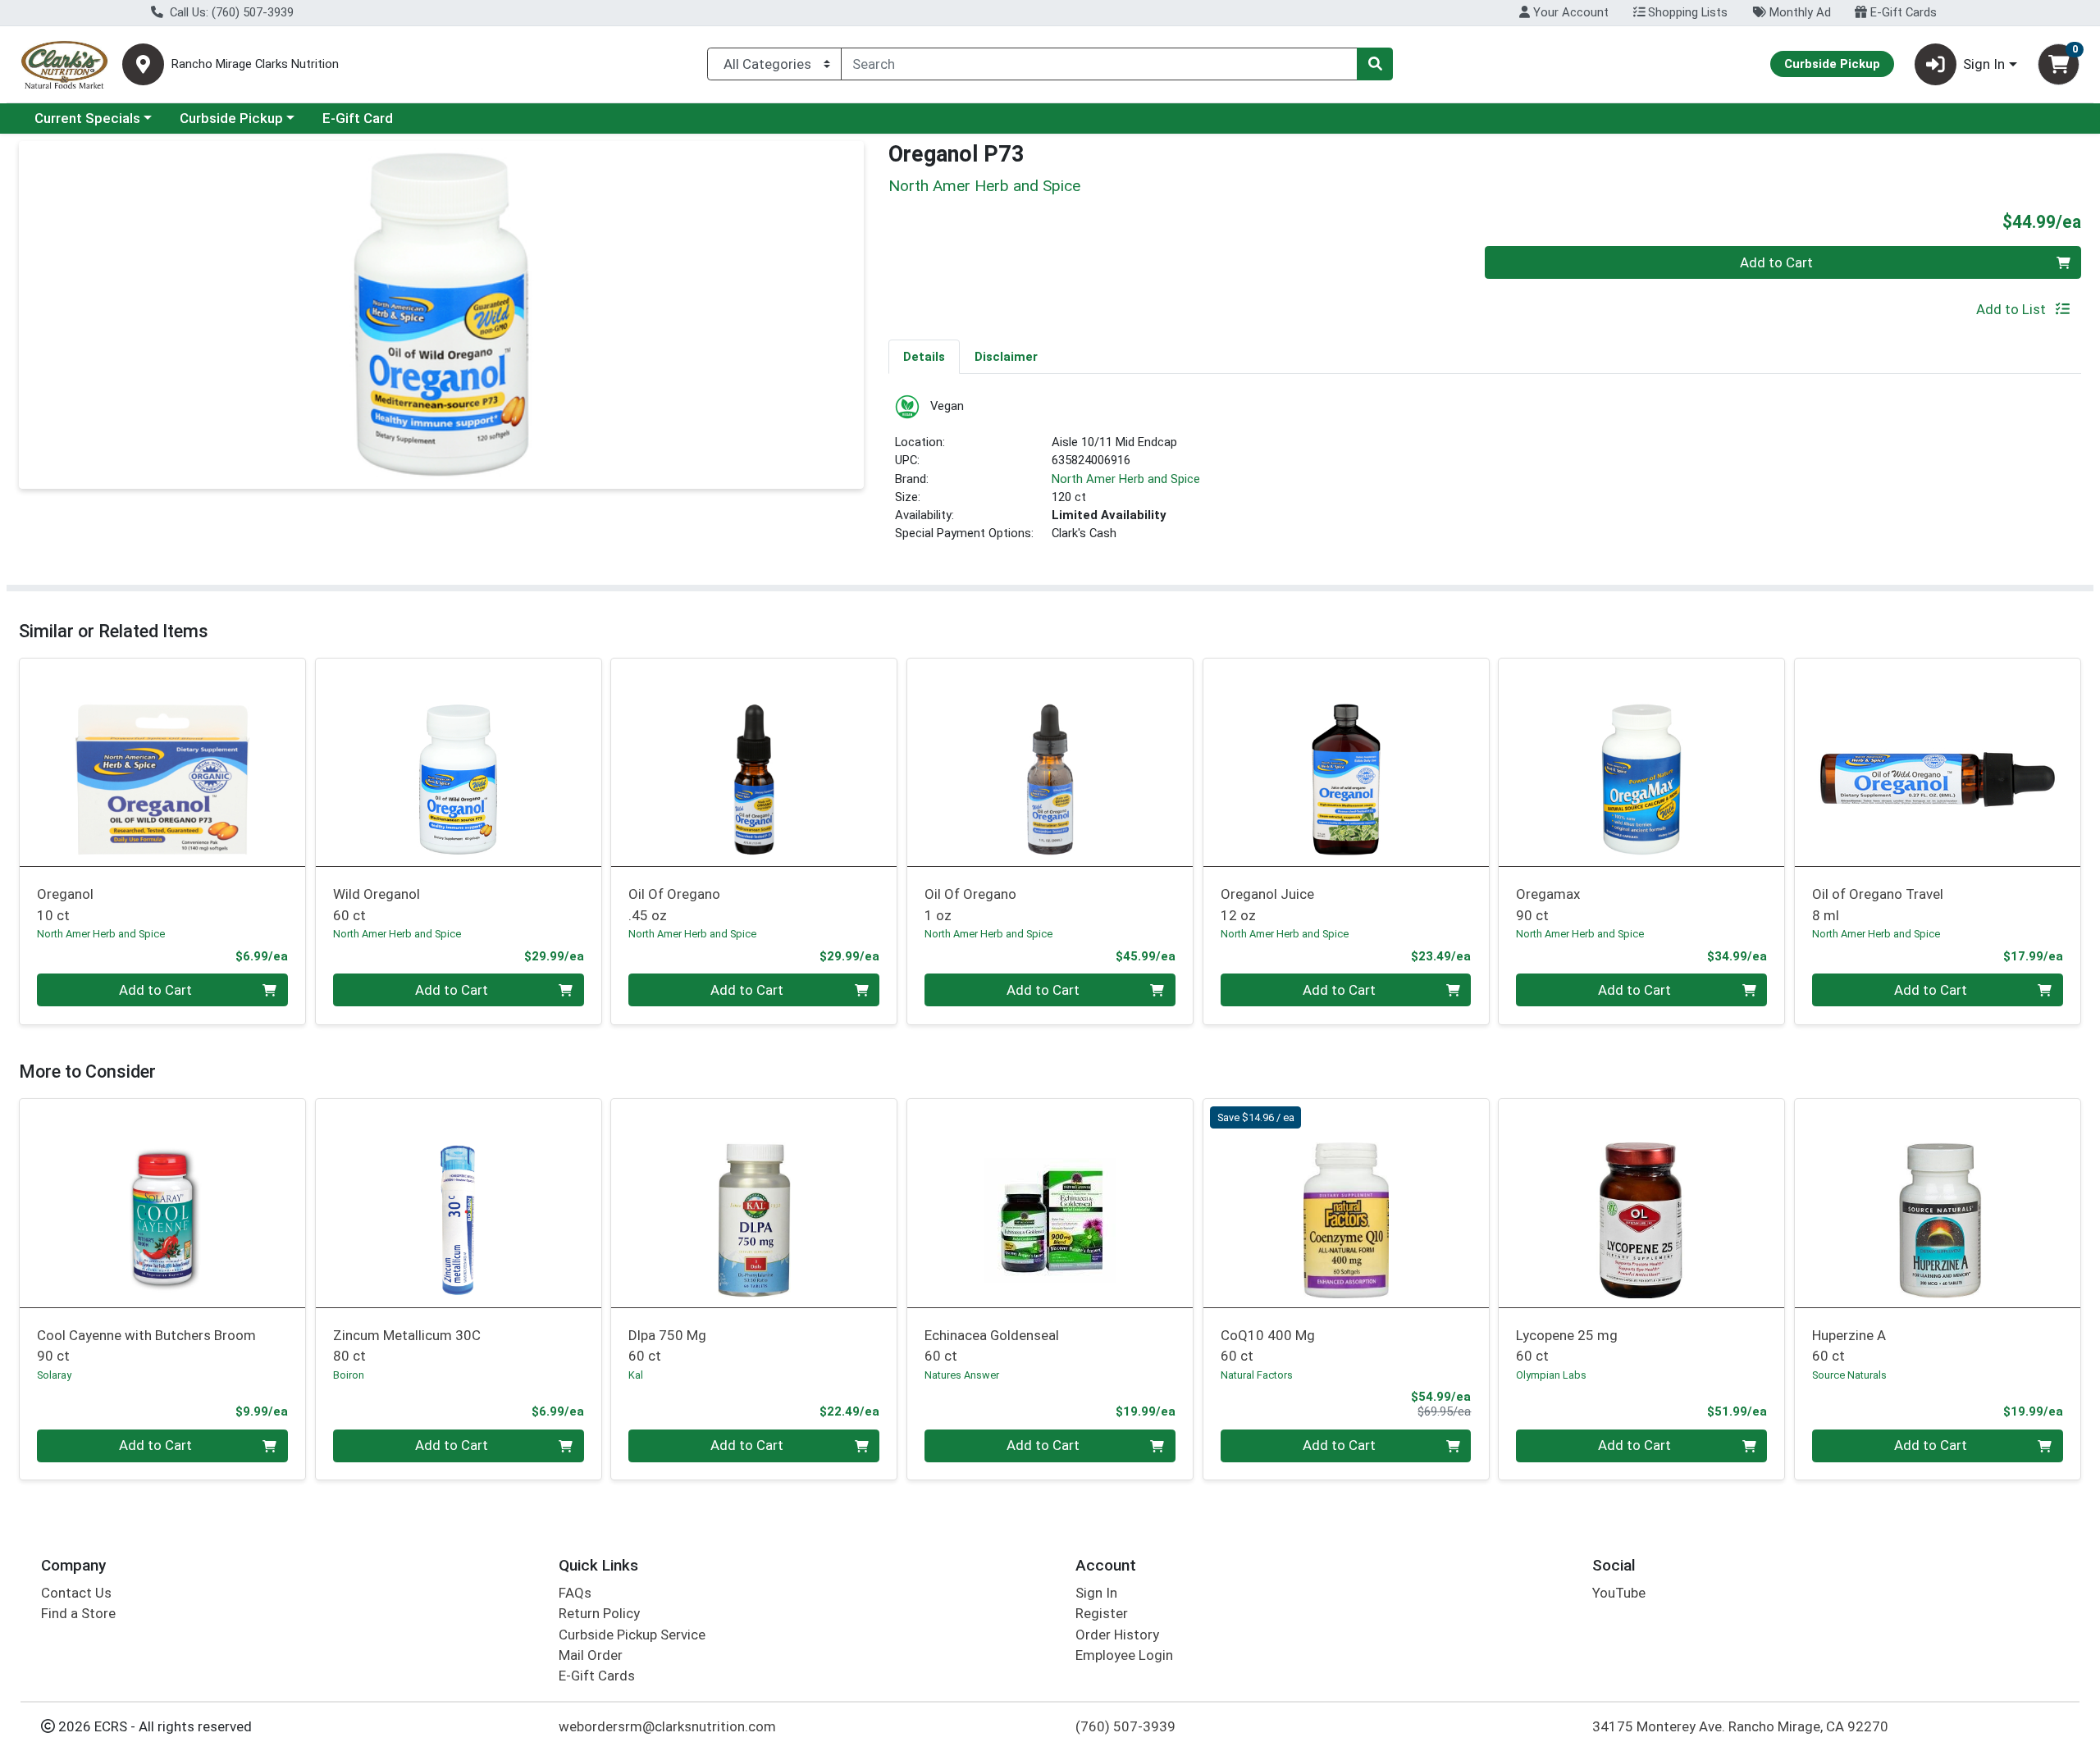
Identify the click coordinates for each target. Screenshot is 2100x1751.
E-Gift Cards (1902, 12)
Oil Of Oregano (674, 904)
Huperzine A (1849, 1345)
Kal (636, 1375)
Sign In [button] (1984, 64)
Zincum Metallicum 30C (407, 1345)
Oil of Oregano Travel (1878, 904)
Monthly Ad (1799, 12)
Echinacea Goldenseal (992, 1345)
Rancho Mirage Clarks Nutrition (255, 64)
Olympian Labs (1551, 1375)
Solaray (54, 1375)
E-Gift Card (358, 118)
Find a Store (78, 1613)
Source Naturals (1849, 1375)
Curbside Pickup (231, 118)
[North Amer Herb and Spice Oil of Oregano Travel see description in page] (1938, 762)
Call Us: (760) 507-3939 (230, 12)
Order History (1117, 1635)
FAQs (575, 1593)
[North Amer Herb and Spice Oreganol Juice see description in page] (1346, 762)
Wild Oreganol (377, 904)
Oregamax (1548, 904)
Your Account (1569, 12)
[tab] (924, 356)
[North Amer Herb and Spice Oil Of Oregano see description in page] (754, 762)
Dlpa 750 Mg (667, 1345)
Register (1102, 1613)
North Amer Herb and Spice (1126, 479)
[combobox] (1099, 64)
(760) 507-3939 (1125, 1726)
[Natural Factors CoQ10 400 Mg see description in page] (1346, 1203)
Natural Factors (1257, 1375)
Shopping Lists (1686, 12)
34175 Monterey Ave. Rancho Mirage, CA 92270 (1740, 1726)
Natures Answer (962, 1375)
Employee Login (1124, 1655)
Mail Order (591, 1655)
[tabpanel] (1485, 475)
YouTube (1619, 1593)
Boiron (349, 1375)
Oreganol (65, 904)
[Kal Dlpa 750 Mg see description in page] (754, 1203)
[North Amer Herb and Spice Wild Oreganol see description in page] (458, 762)
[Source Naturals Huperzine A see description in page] (1938, 1203)
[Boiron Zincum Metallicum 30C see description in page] (458, 1203)
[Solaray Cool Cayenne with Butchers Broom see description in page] (163, 1203)
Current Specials (87, 118)
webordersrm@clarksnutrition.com (667, 1726)
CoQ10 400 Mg (1268, 1345)
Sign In (1096, 1593)
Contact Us (76, 1593)
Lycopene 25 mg (1567, 1345)
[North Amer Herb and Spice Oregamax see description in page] (1642, 762)
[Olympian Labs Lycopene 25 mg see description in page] (1642, 1203)
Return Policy (599, 1613)
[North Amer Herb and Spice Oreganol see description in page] (163, 762)
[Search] (1375, 64)
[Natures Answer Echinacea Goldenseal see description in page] (1050, 1203)
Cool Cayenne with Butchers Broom (146, 1345)
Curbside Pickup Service (632, 1635)
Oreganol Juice (1267, 904)
